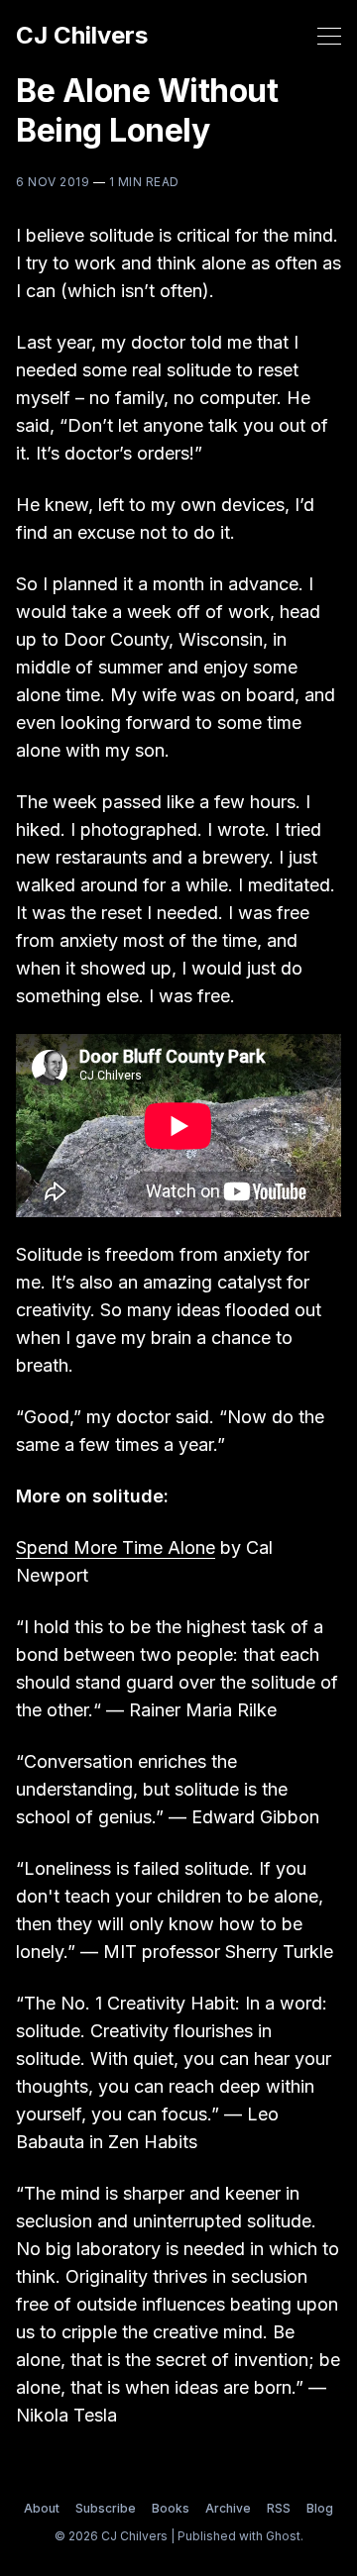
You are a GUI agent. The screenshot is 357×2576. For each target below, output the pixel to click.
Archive (228, 2508)
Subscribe (106, 2508)
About (42, 2508)
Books (171, 2508)
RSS (279, 2508)
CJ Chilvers (82, 36)
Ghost (283, 2536)
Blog (320, 2508)
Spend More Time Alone (116, 1547)
